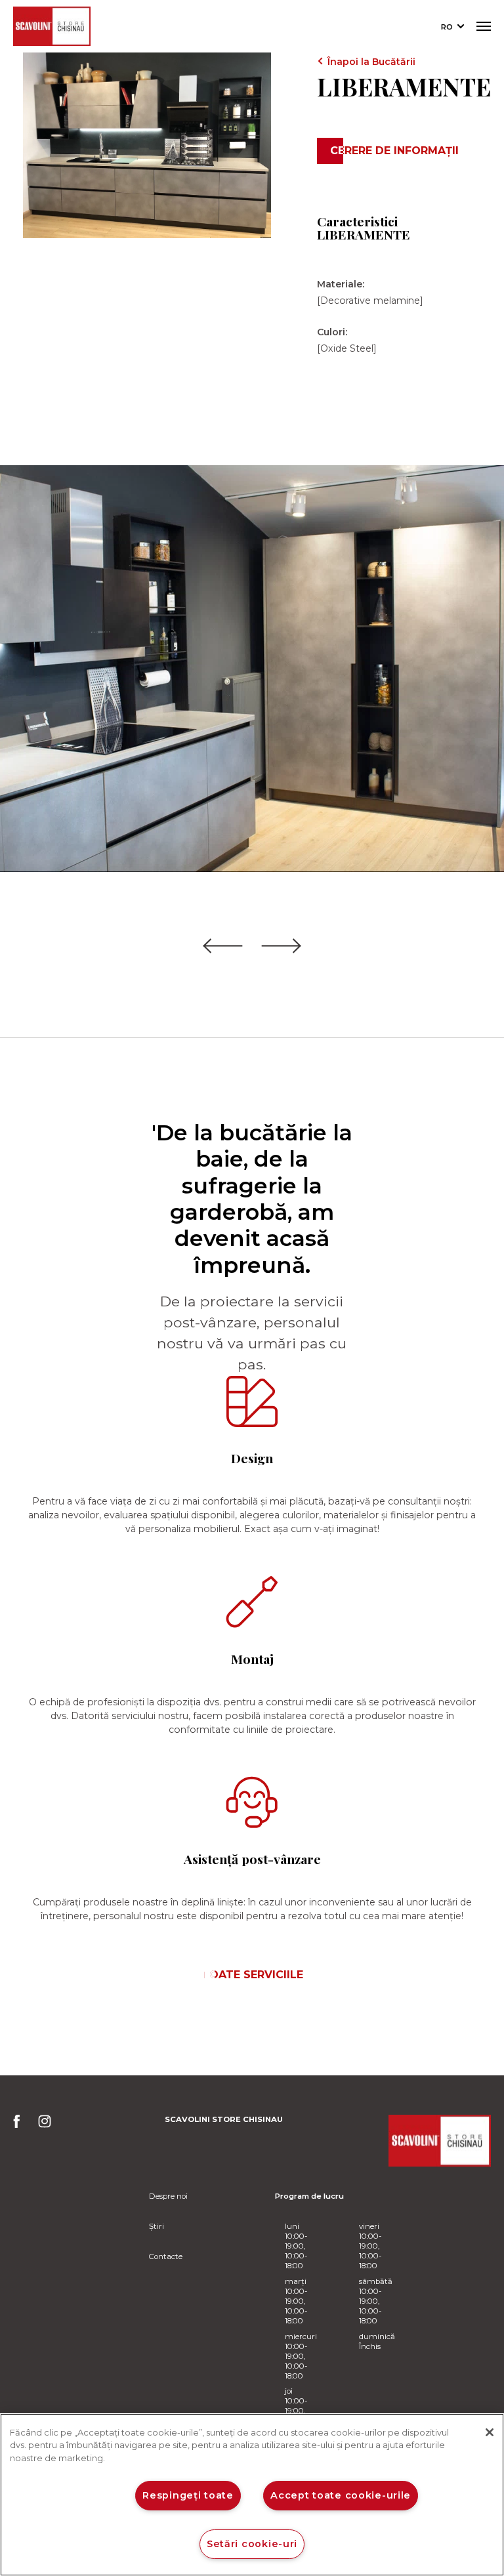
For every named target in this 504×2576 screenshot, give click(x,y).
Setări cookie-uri (252, 2544)
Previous (222, 947)
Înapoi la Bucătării (371, 62)
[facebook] (21, 2125)
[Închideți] (490, 2432)
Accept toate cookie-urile (341, 2495)
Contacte (166, 2256)
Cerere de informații (394, 151)
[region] (252, 2495)
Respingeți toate (188, 2495)
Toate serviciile (252, 1975)
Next (282, 947)
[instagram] (45, 2125)
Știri (157, 2226)
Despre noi (168, 2196)
